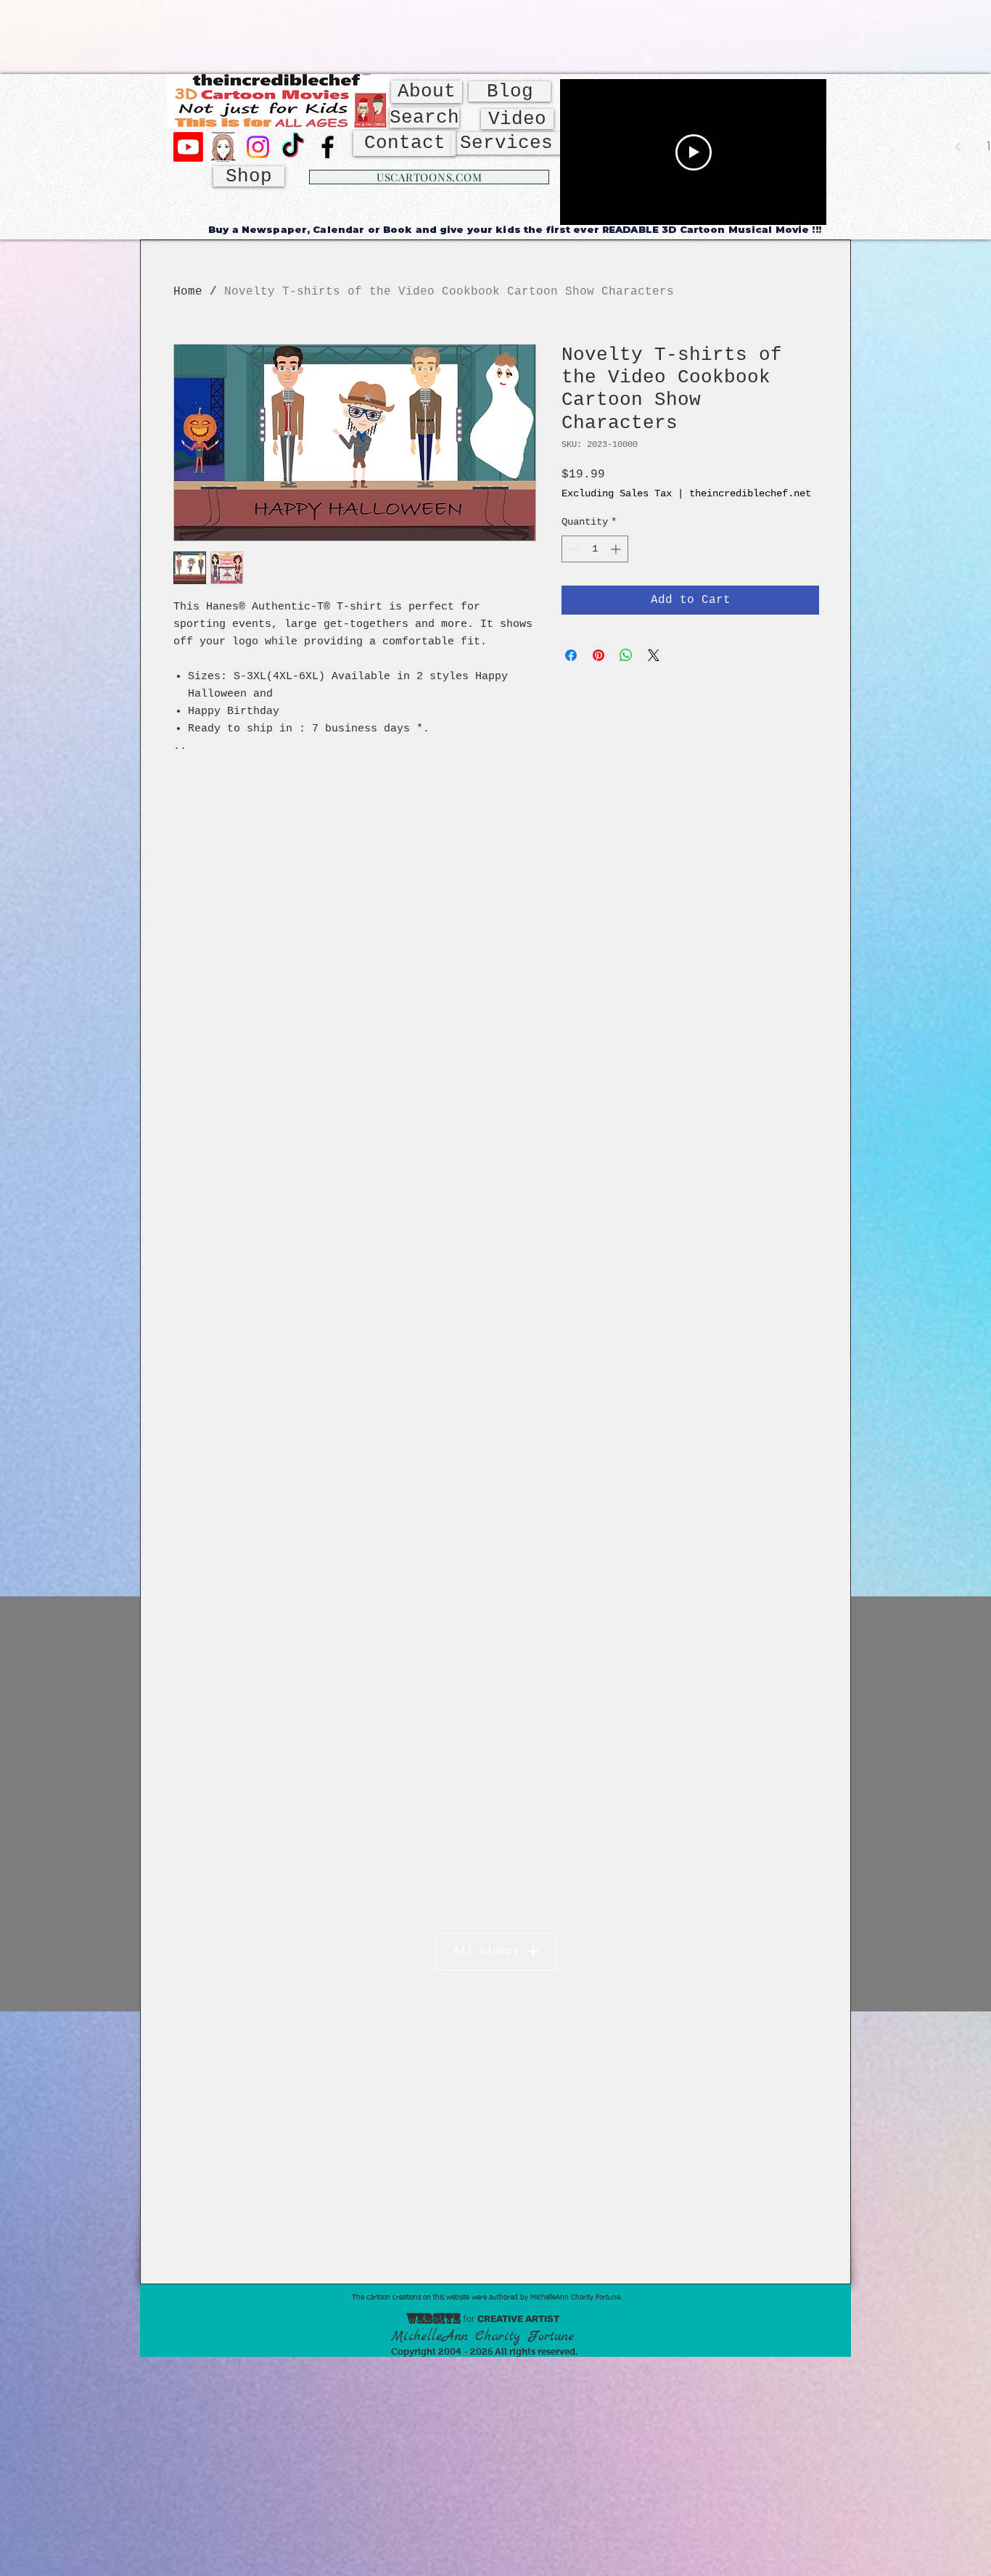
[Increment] (617, 549)
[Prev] (958, 147)
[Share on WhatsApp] (626, 655)
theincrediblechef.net (750, 493)
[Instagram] (258, 147)
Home (188, 292)
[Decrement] (573, 549)
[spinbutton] (595, 549)
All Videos (486, 1952)
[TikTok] (293, 147)
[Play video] (694, 152)
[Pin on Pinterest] (599, 655)
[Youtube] (188, 147)
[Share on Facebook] (571, 655)
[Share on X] (654, 655)
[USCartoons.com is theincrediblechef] (223, 147)
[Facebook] (328, 147)
